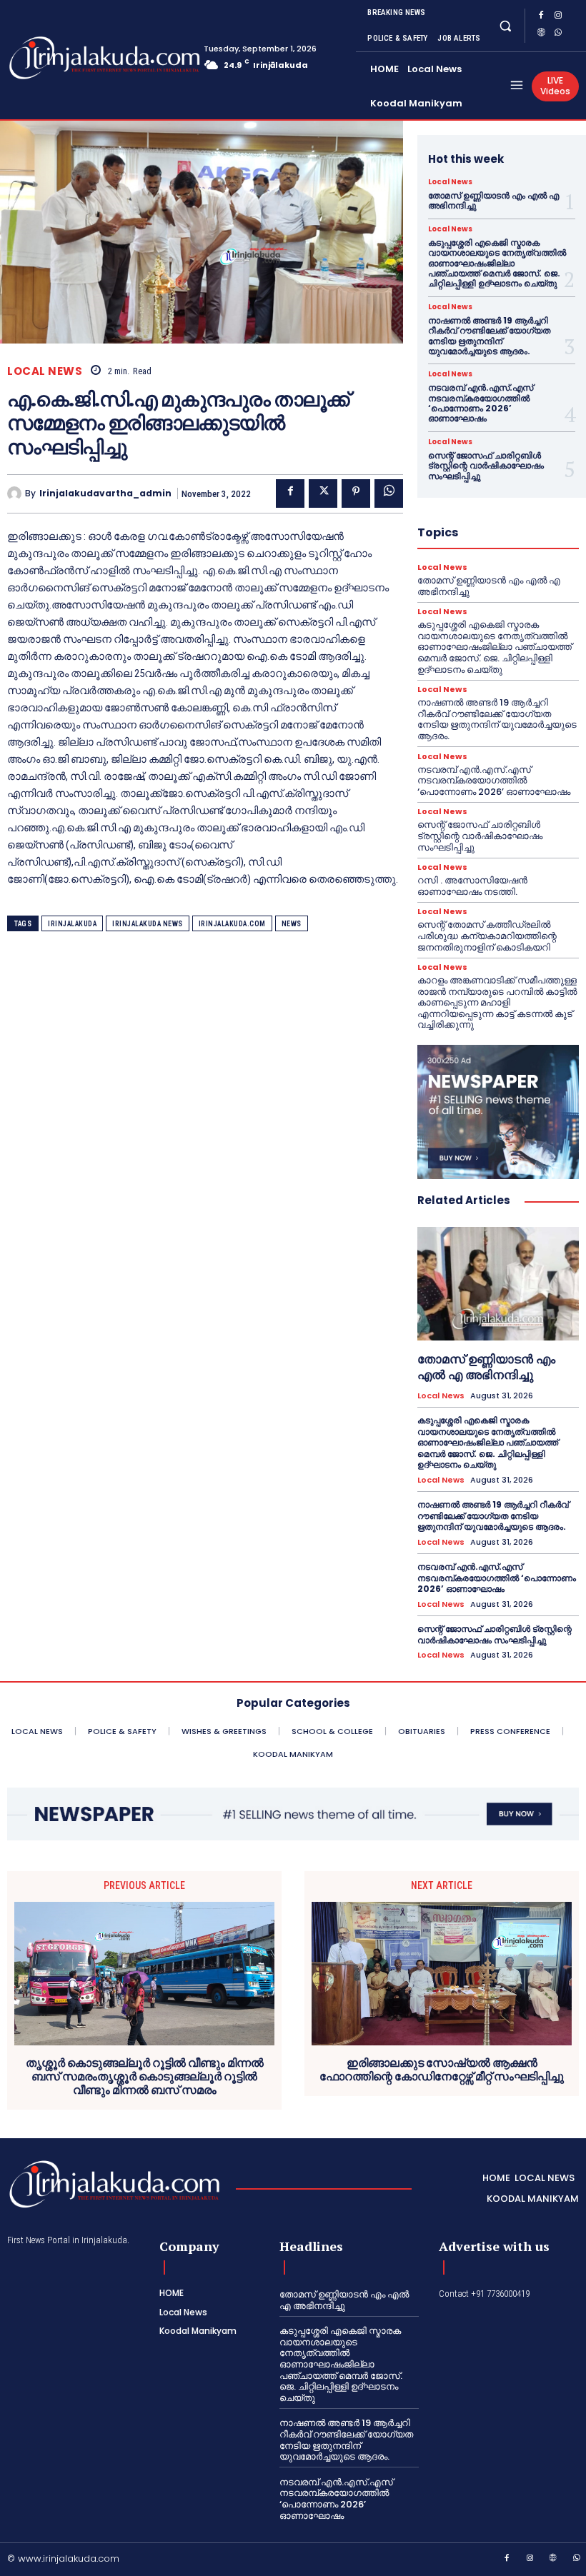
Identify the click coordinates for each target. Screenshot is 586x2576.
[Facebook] (541, 17)
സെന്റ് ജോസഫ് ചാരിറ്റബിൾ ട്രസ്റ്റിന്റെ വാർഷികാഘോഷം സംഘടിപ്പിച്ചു (486, 466)
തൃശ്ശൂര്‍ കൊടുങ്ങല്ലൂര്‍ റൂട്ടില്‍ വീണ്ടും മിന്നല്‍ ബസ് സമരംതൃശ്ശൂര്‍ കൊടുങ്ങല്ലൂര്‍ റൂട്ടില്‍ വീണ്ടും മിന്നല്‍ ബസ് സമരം (145, 2077)
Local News (45, 371)
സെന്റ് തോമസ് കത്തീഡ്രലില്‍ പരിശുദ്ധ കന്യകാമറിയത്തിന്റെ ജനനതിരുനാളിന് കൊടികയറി (487, 936)
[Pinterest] (356, 493)
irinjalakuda (72, 924)
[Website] (541, 34)
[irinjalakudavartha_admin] (16, 493)
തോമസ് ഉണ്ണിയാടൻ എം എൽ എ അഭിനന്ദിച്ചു (493, 200)
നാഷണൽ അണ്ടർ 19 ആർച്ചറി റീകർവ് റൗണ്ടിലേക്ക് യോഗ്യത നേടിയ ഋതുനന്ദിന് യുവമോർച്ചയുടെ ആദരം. (489, 336)
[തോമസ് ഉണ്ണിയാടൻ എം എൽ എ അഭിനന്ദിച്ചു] (498, 1283)
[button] (505, 25)
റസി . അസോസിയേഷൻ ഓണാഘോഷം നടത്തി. (472, 886)
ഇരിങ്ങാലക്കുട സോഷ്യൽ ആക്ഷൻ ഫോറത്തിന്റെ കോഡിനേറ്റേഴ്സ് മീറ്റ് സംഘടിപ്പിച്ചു (442, 2070)
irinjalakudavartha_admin (105, 493)
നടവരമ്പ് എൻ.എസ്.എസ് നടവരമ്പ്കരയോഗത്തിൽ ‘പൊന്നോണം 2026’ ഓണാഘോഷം (481, 403)
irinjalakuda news (148, 924)
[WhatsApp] (558, 34)
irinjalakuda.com (232, 924)
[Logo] (64, 58)
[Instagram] (558, 17)
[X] (323, 493)
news (292, 924)
